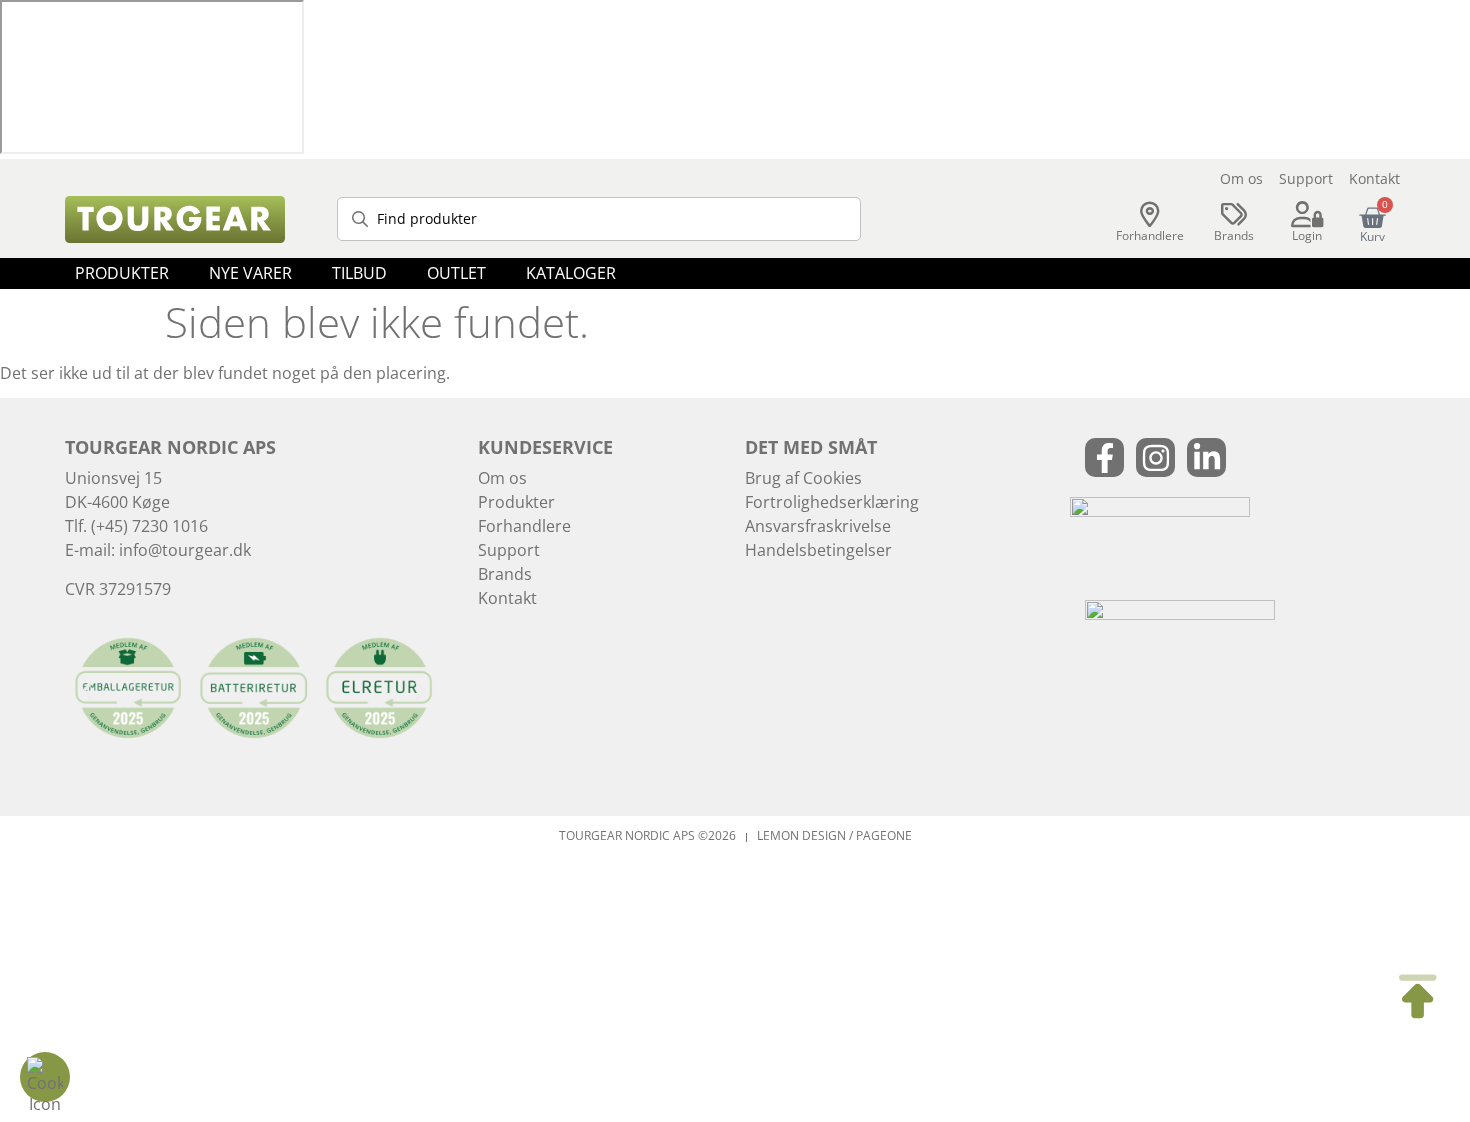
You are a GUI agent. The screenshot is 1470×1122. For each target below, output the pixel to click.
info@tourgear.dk (185, 550)
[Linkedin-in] (1206, 457)
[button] (122, 273)
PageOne (884, 835)
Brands (1234, 235)
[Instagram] (1155, 457)
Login (1307, 235)
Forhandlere (1150, 235)
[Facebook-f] (1104, 457)
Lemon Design (801, 835)
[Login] (1307, 215)
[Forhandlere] (1150, 215)
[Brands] (1234, 215)
